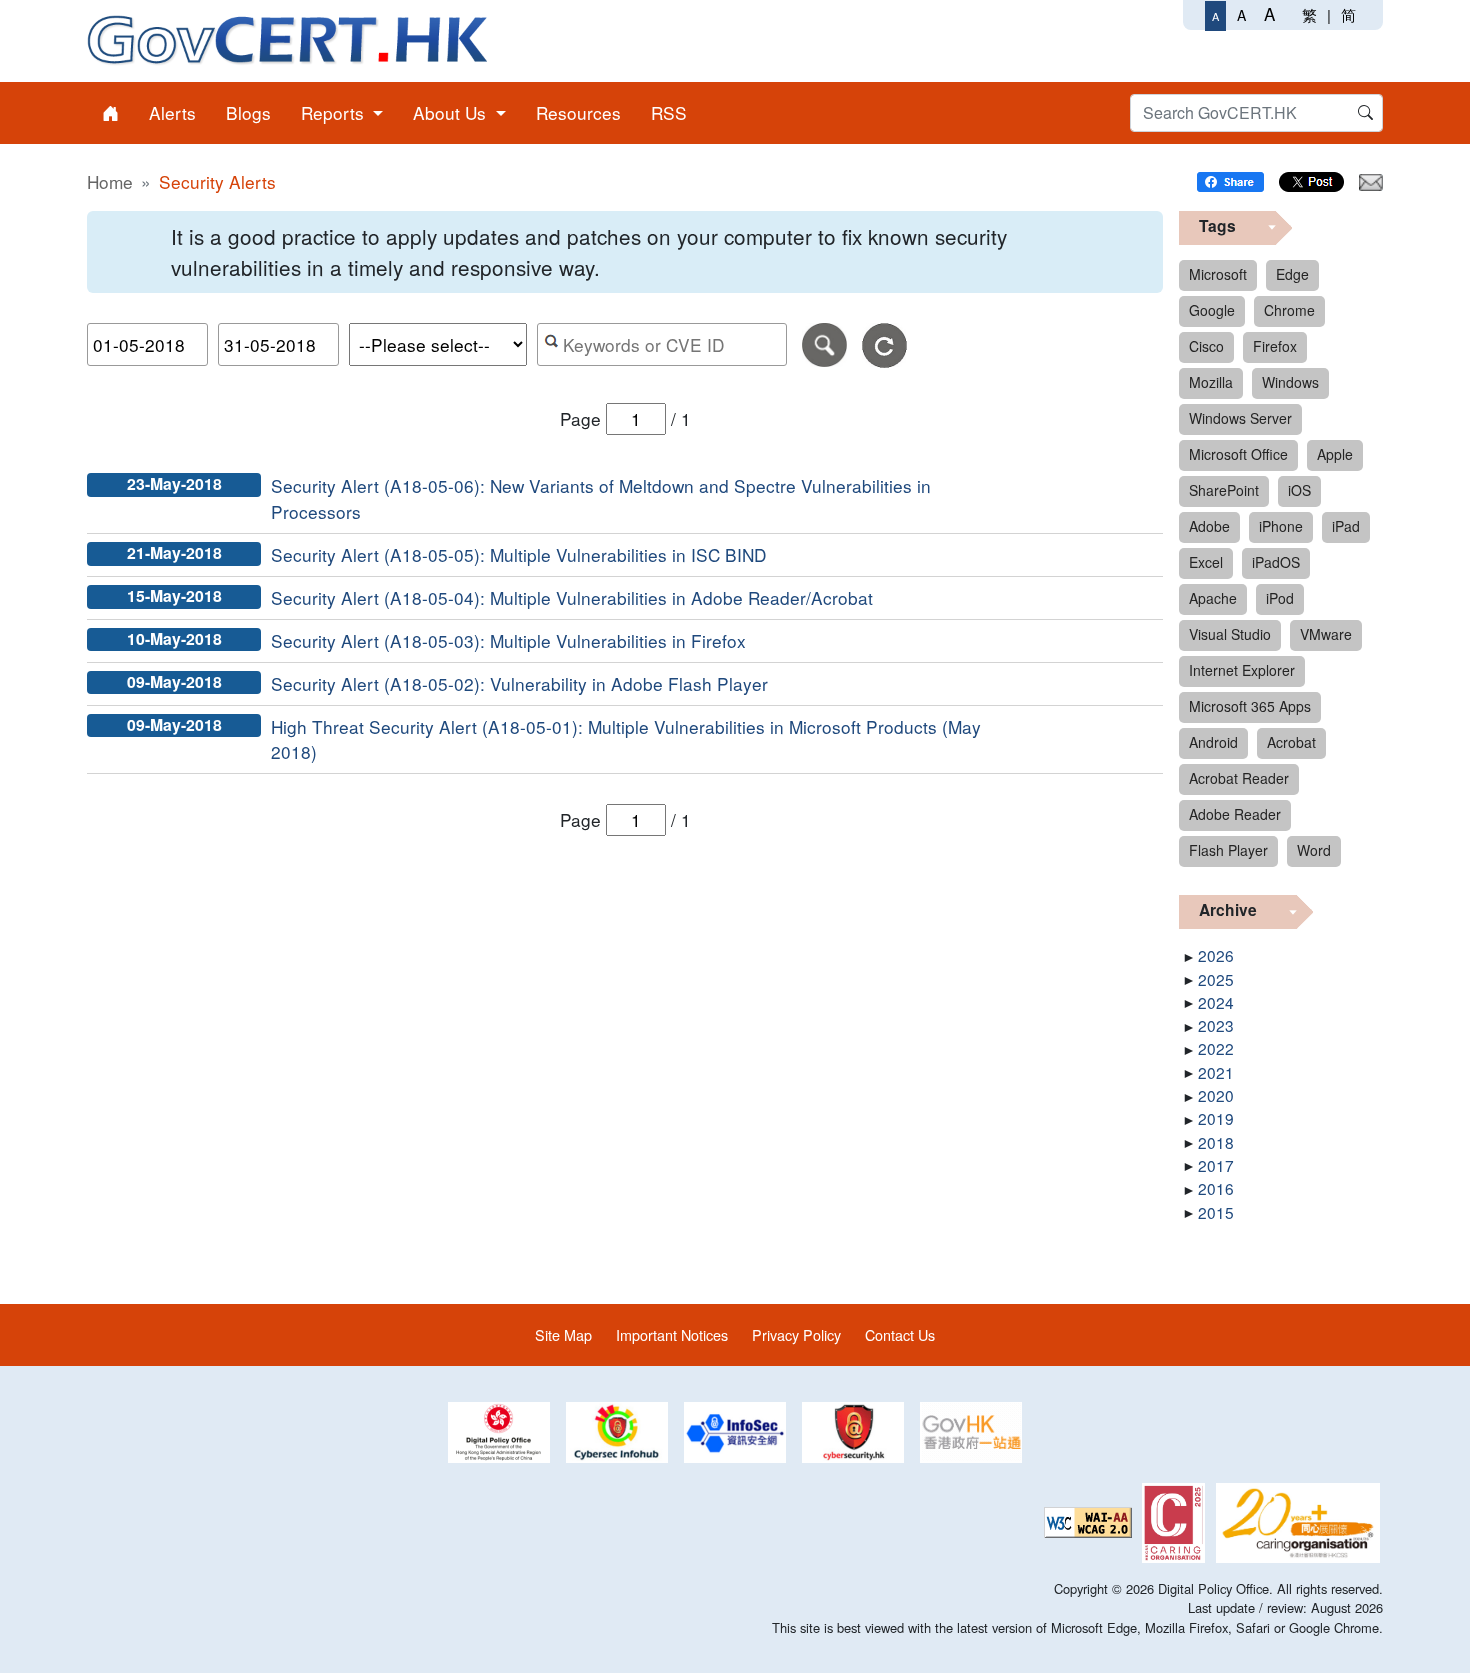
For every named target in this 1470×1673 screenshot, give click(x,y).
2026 (1216, 955)
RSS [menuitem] (669, 112)
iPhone (1281, 526)
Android (1213, 742)
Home (110, 181)
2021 (1216, 1072)
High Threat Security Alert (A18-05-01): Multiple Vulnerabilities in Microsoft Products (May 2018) (626, 739)
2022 (1216, 1048)
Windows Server (1240, 418)
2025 (1216, 979)
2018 (1216, 1142)
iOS (1299, 490)
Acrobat (1291, 742)
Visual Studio (1230, 634)
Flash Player (1228, 850)
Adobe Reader (1235, 814)
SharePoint (1224, 490)
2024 (1216, 1002)
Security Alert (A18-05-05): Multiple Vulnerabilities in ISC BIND (518, 554)
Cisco (1206, 346)
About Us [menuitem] (452, 112)
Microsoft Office (1238, 454)
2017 (1216, 1165)
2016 (1216, 1188)
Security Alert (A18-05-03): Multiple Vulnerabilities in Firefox (508, 640)
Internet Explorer (1242, 670)
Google (1212, 310)
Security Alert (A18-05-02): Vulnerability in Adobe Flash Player (519, 683)
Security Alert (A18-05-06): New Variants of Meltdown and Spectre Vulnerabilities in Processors (601, 498)
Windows (1290, 382)
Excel (1206, 562)
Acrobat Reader (1239, 778)
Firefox (1275, 346)
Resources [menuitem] (578, 112)
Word (1314, 850)
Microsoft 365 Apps (1250, 706)
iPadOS (1276, 562)
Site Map (563, 1334)
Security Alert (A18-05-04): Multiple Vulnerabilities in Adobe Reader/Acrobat (572, 597)
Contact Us (900, 1334)
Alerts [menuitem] (172, 112)
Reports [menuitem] (335, 112)
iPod (1280, 598)
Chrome (1289, 310)
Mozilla (1211, 382)
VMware (1326, 634)
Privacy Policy (796, 1334)
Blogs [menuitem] (248, 112)
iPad (1346, 526)
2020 (1216, 1095)
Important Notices (672, 1334)
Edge (1292, 274)
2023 (1216, 1025)
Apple (1335, 454)
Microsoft (1218, 274)
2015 (1216, 1212)
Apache (1213, 598)
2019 (1216, 1118)
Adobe (1209, 526)
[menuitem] (110, 113)
